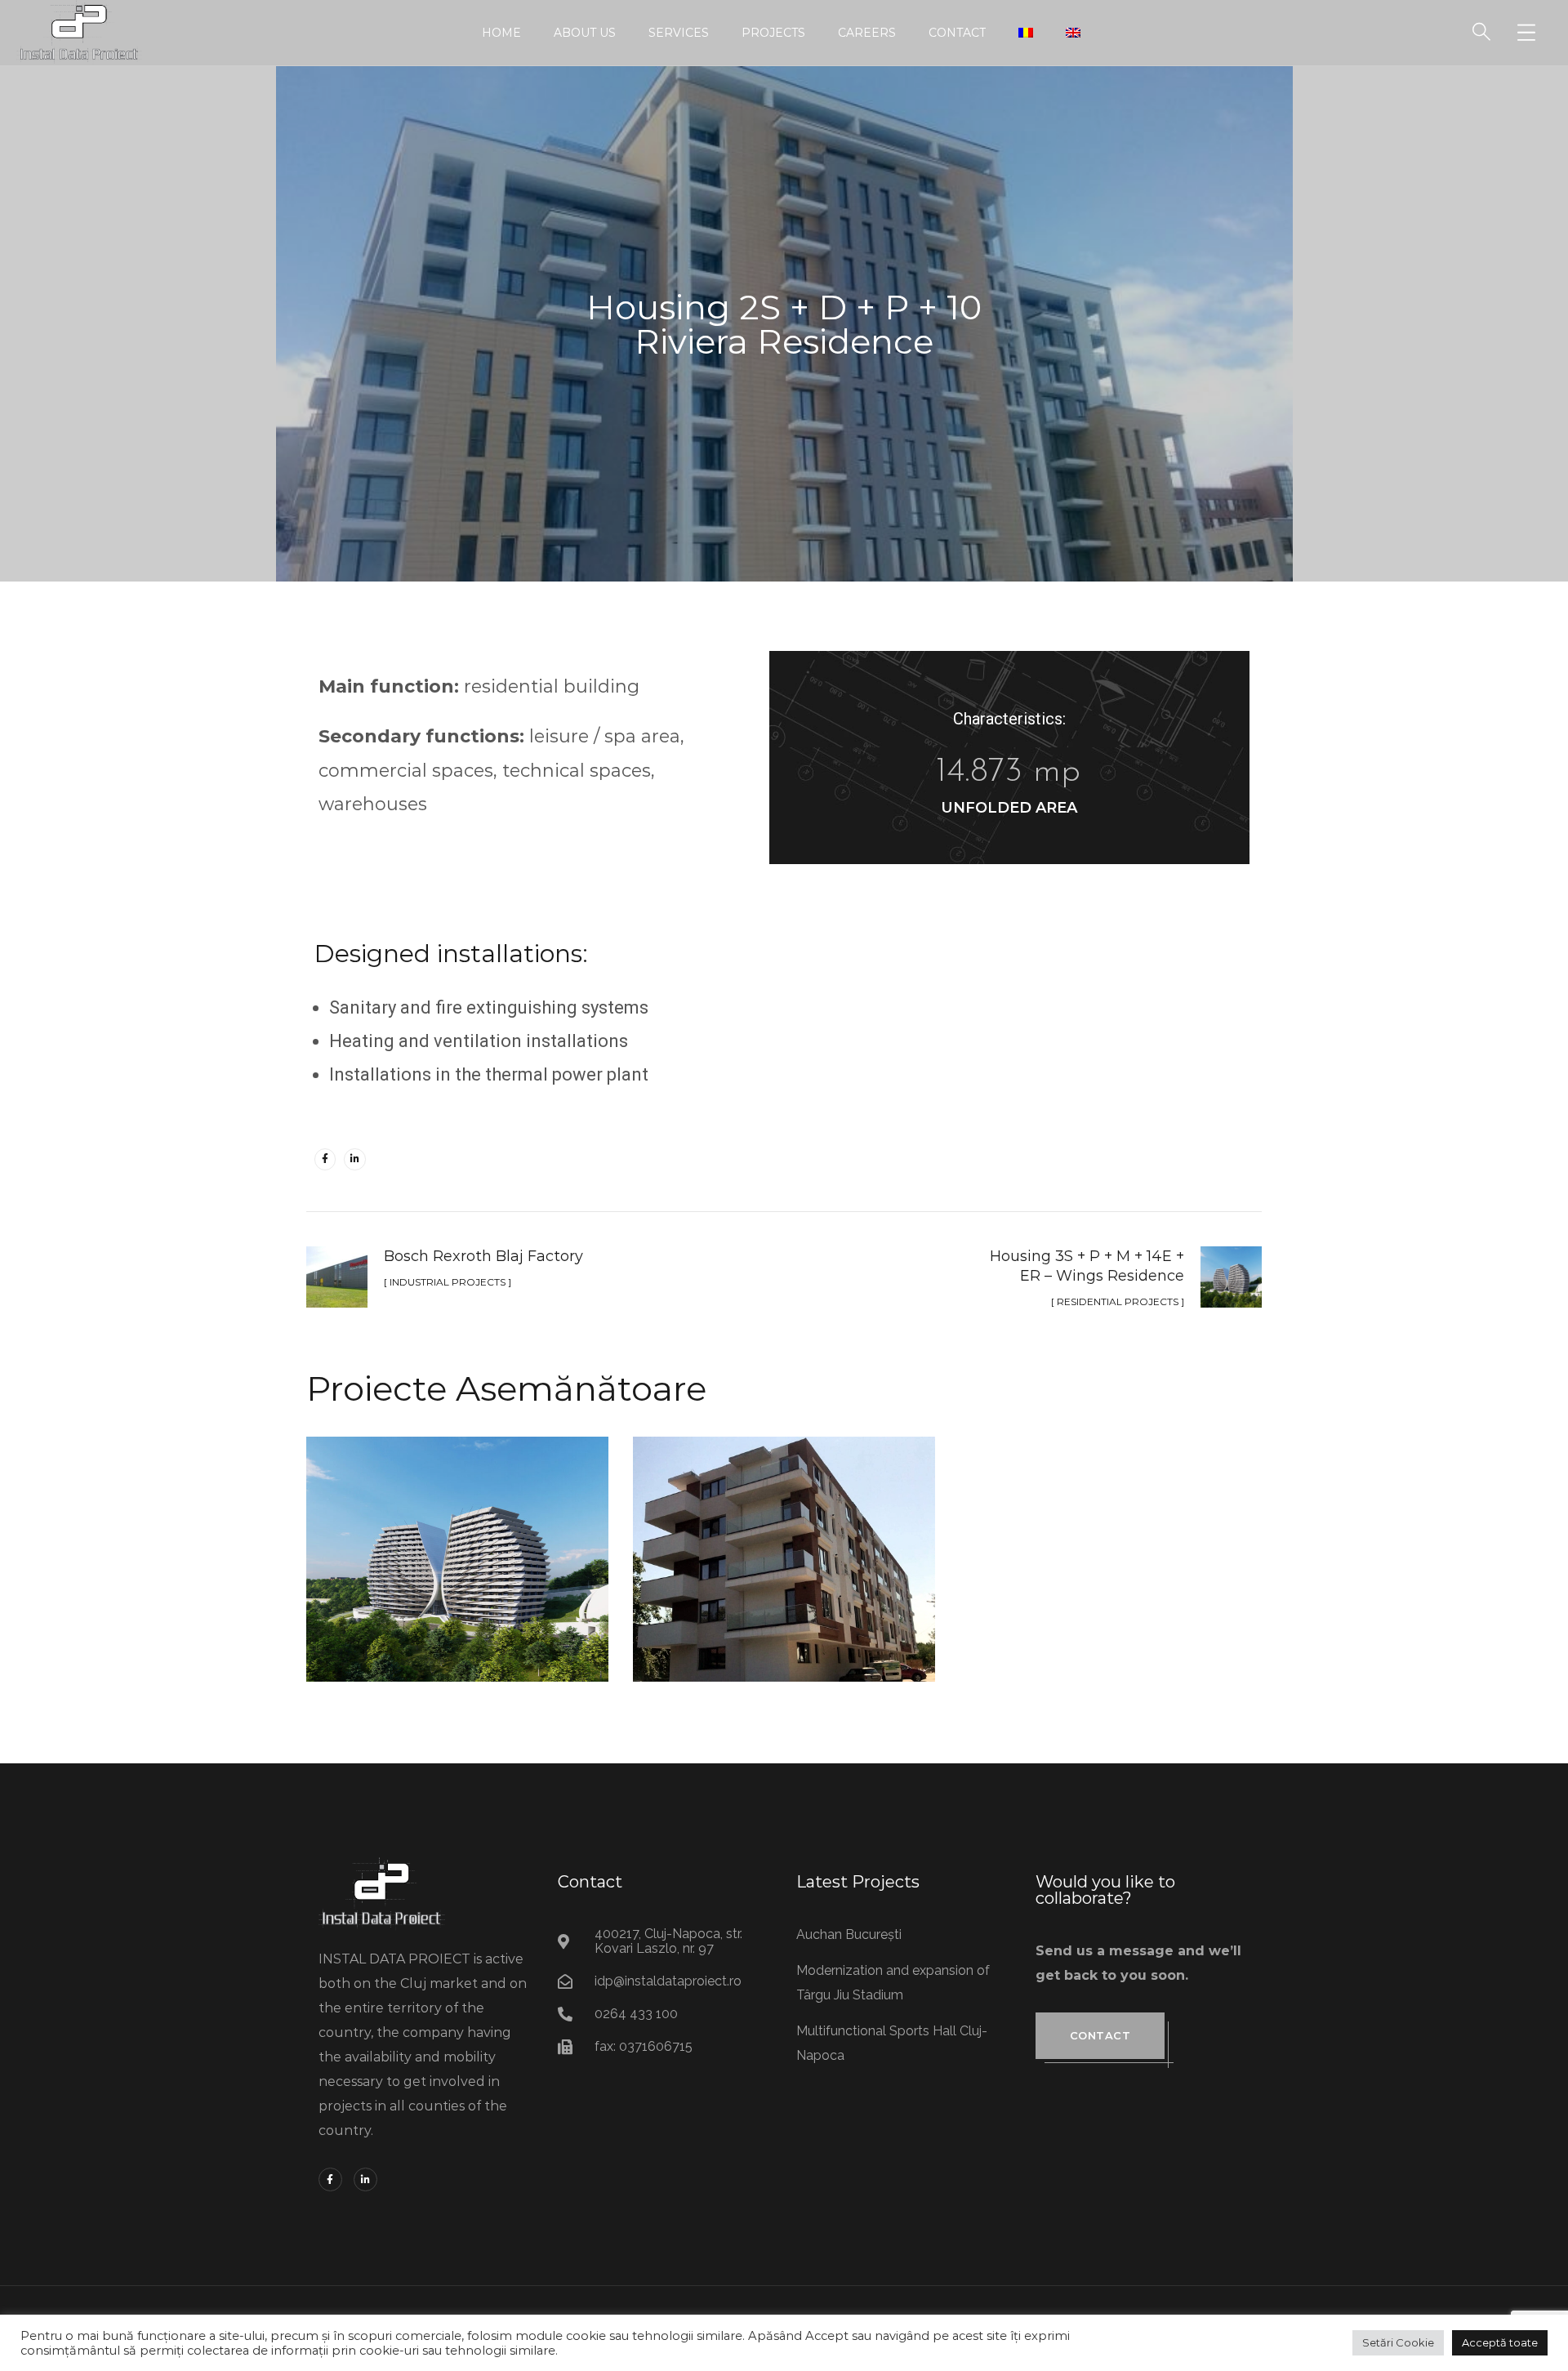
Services (679, 33)
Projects (773, 33)
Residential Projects (458, 1593)
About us (585, 33)
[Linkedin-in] (354, 1159)
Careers (867, 33)
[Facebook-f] (325, 1159)
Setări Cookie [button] (1398, 2342)
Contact (957, 33)
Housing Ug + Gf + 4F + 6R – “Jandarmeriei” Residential (784, 1541)
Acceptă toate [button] (1500, 2342)
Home (501, 33)
